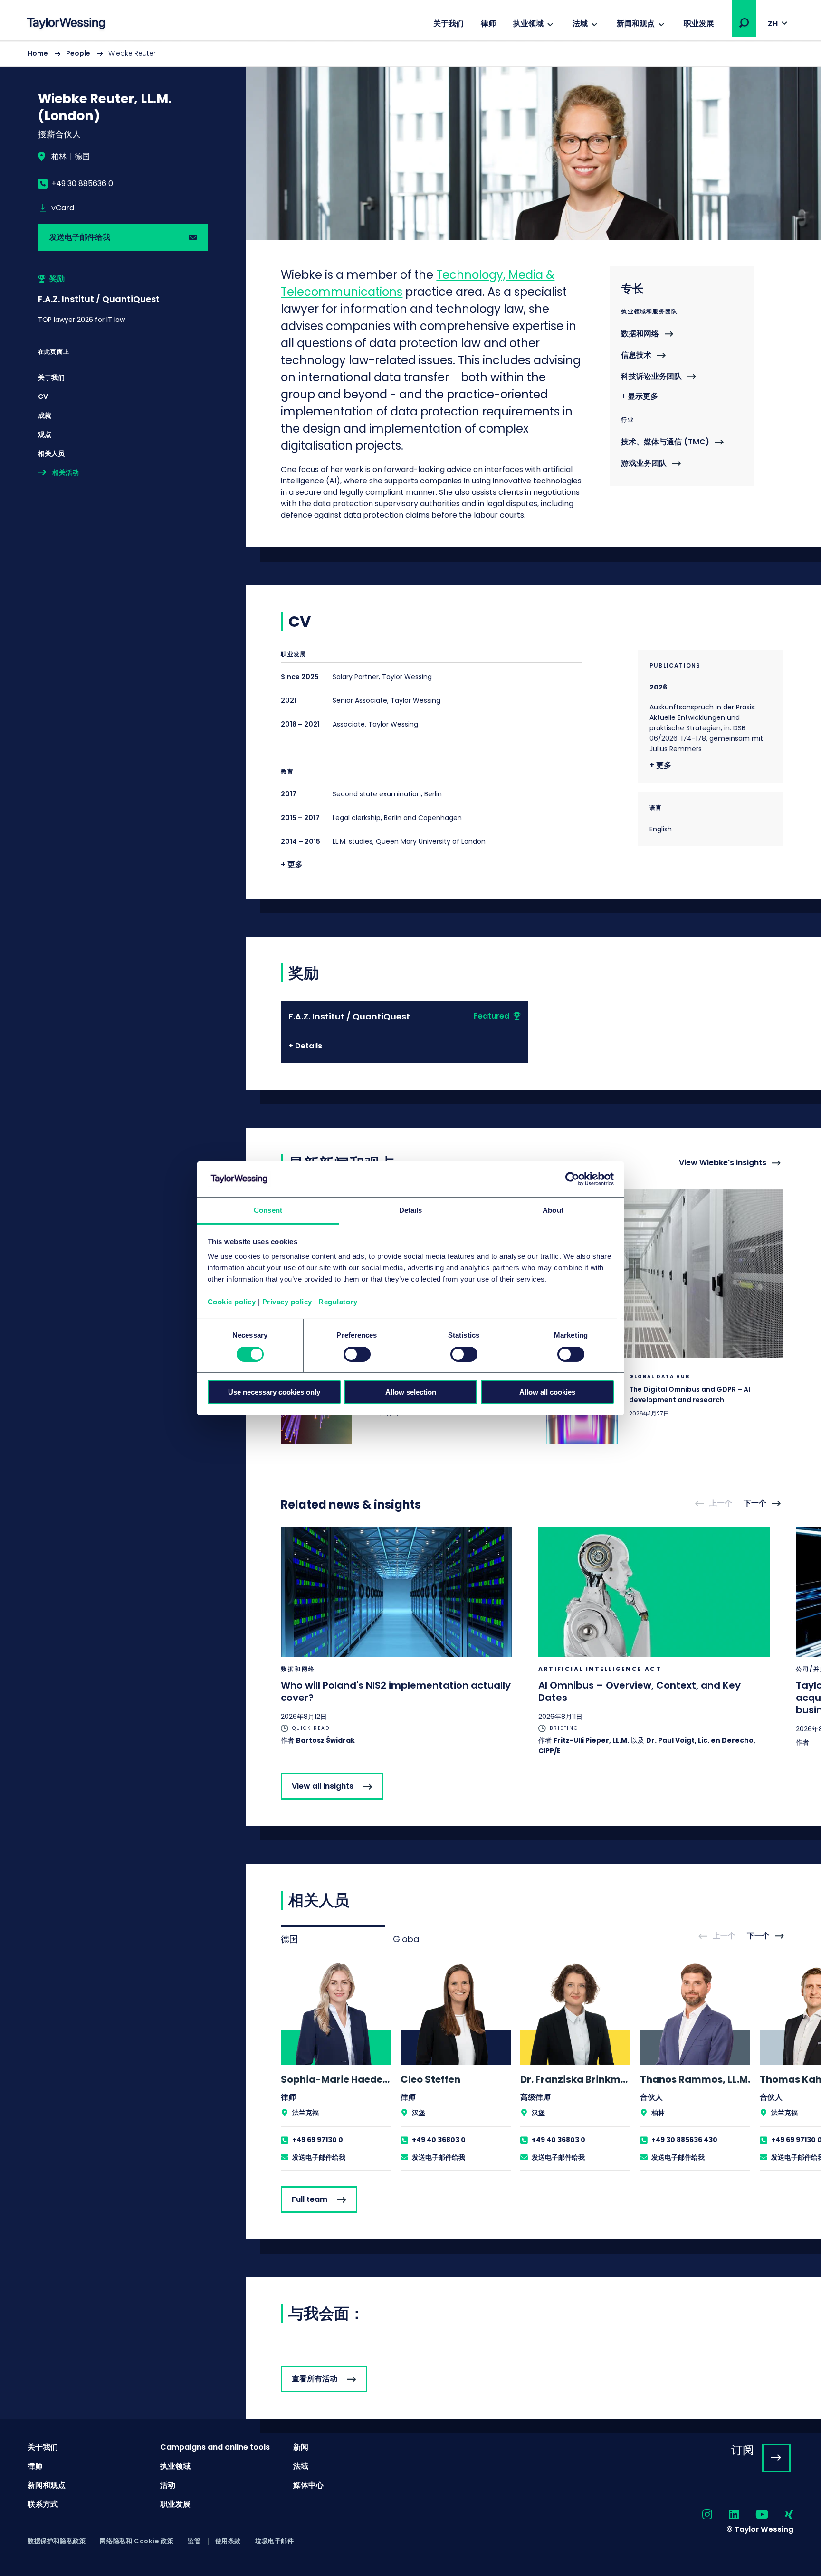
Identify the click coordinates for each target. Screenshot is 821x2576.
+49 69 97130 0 (318, 2140)
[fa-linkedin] (726, 2515)
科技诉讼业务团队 (651, 377)
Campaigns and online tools (215, 2447)
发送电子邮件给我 (80, 237)
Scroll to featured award (123, 299)
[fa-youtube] (754, 2515)
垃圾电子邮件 (275, 2541)
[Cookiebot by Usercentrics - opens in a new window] (572, 1179)
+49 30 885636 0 (82, 184)
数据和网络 (640, 334)
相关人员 (51, 453)
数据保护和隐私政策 (57, 2541)
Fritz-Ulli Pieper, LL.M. (591, 1740)
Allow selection (411, 1392)
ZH (773, 24)
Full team (310, 2199)
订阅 (743, 2450)
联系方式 (43, 2504)
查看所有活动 (315, 2379)
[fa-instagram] (699, 2515)
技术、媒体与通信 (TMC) (665, 442)
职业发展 (699, 24)
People (78, 53)
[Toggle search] (744, 23)
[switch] (357, 1354)
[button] (744, 23)
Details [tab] (411, 1210)
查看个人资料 (336, 2066)
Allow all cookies (547, 1392)
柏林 (59, 157)
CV (43, 396)
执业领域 (528, 24)
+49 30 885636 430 (684, 2140)
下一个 (755, 1504)
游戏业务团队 (644, 464)
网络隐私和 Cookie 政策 (137, 2541)
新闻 (301, 2447)
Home (38, 53)
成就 (45, 415)
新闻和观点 (636, 24)
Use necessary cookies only (274, 1392)
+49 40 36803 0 (439, 2140)
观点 (45, 434)
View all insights (323, 1786)
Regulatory (338, 1302)
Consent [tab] (268, 1210)
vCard (63, 208)
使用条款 (228, 2541)
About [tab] (553, 1210)
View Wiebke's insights (723, 1163)
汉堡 (419, 2113)
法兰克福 (305, 2113)
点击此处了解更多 (665, 1408)
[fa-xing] (781, 2515)
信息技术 (636, 355)
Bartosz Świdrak (325, 1740)
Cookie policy (232, 1302)
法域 (580, 24)
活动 (168, 2485)
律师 (488, 24)
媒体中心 (308, 2485)
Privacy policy (287, 1302)
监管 (194, 2541)
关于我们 (449, 24)
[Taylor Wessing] (66, 24)
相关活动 (66, 472)
